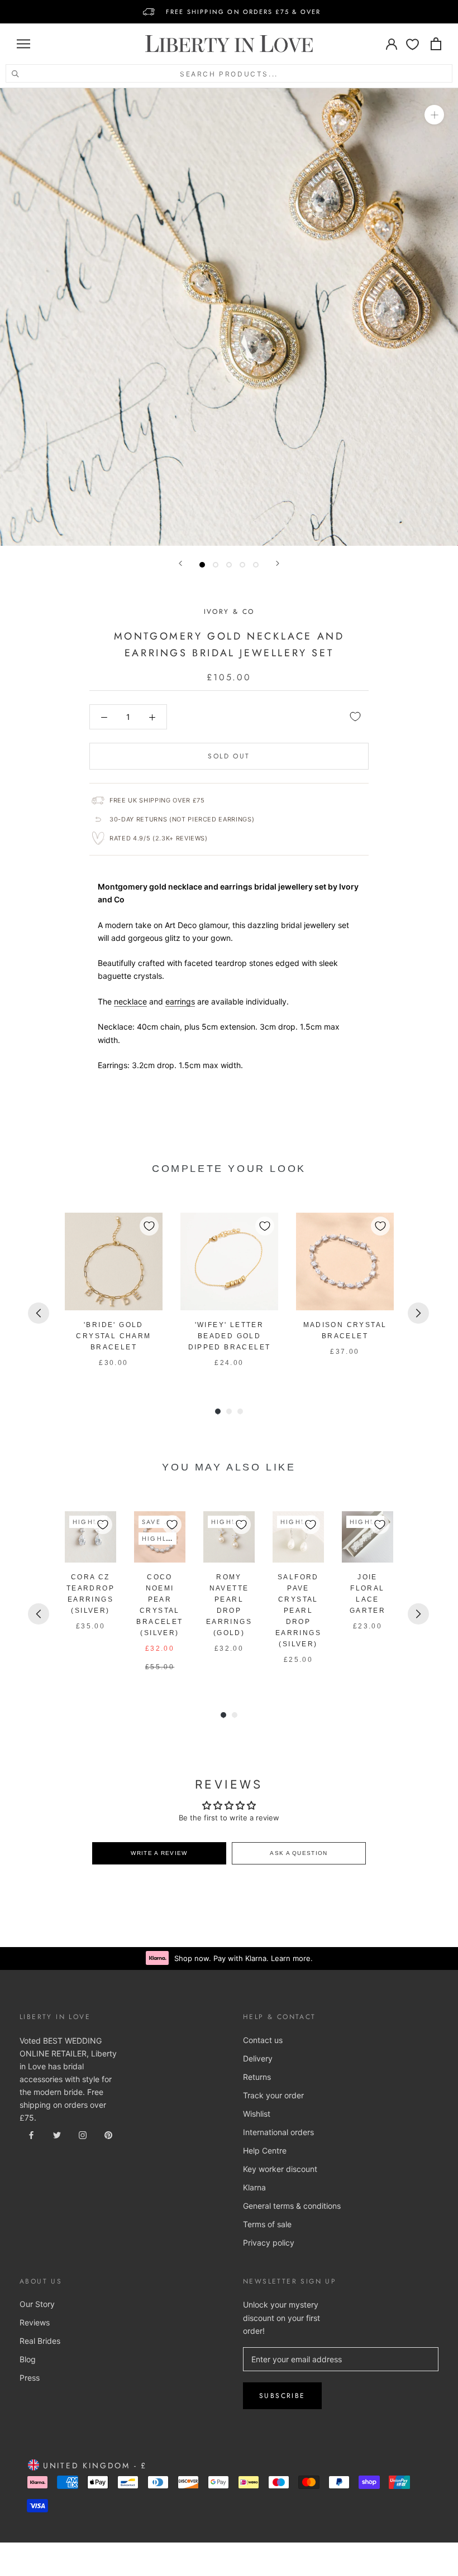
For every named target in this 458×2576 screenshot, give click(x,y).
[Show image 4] (242, 565)
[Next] (278, 563)
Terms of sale (267, 2224)
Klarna (254, 2187)
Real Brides (40, 2341)
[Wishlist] (412, 44)
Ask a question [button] (299, 1853)
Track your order (273, 2095)
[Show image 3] (229, 565)
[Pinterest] (108, 2134)
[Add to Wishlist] (355, 717)
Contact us (263, 2040)
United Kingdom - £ (93, 2466)
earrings (180, 1001)
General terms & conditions (292, 2206)
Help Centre (265, 2150)
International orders (278, 2132)
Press (30, 2378)
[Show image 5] (256, 565)
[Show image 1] (202, 565)
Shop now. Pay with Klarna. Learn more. (244, 1958)
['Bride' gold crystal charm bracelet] (114, 1261)
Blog (28, 2359)
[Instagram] (83, 2134)
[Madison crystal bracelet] (345, 1261)
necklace (130, 1001)
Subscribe (282, 2396)
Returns (257, 2077)
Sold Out (229, 756)
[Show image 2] (216, 565)
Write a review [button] (159, 1853)
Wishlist (257, 2114)
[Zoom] (434, 115)
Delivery (258, 2058)
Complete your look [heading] (229, 1169)
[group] (114, 1291)
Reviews (35, 2322)
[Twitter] (57, 2134)
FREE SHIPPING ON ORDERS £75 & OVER (244, 12)
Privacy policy (269, 2243)
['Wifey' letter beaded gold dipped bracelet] (229, 1261)
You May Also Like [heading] (229, 1467)
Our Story (37, 2304)
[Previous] (180, 563)
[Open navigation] (23, 44)
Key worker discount (280, 2169)
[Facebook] (31, 2134)
